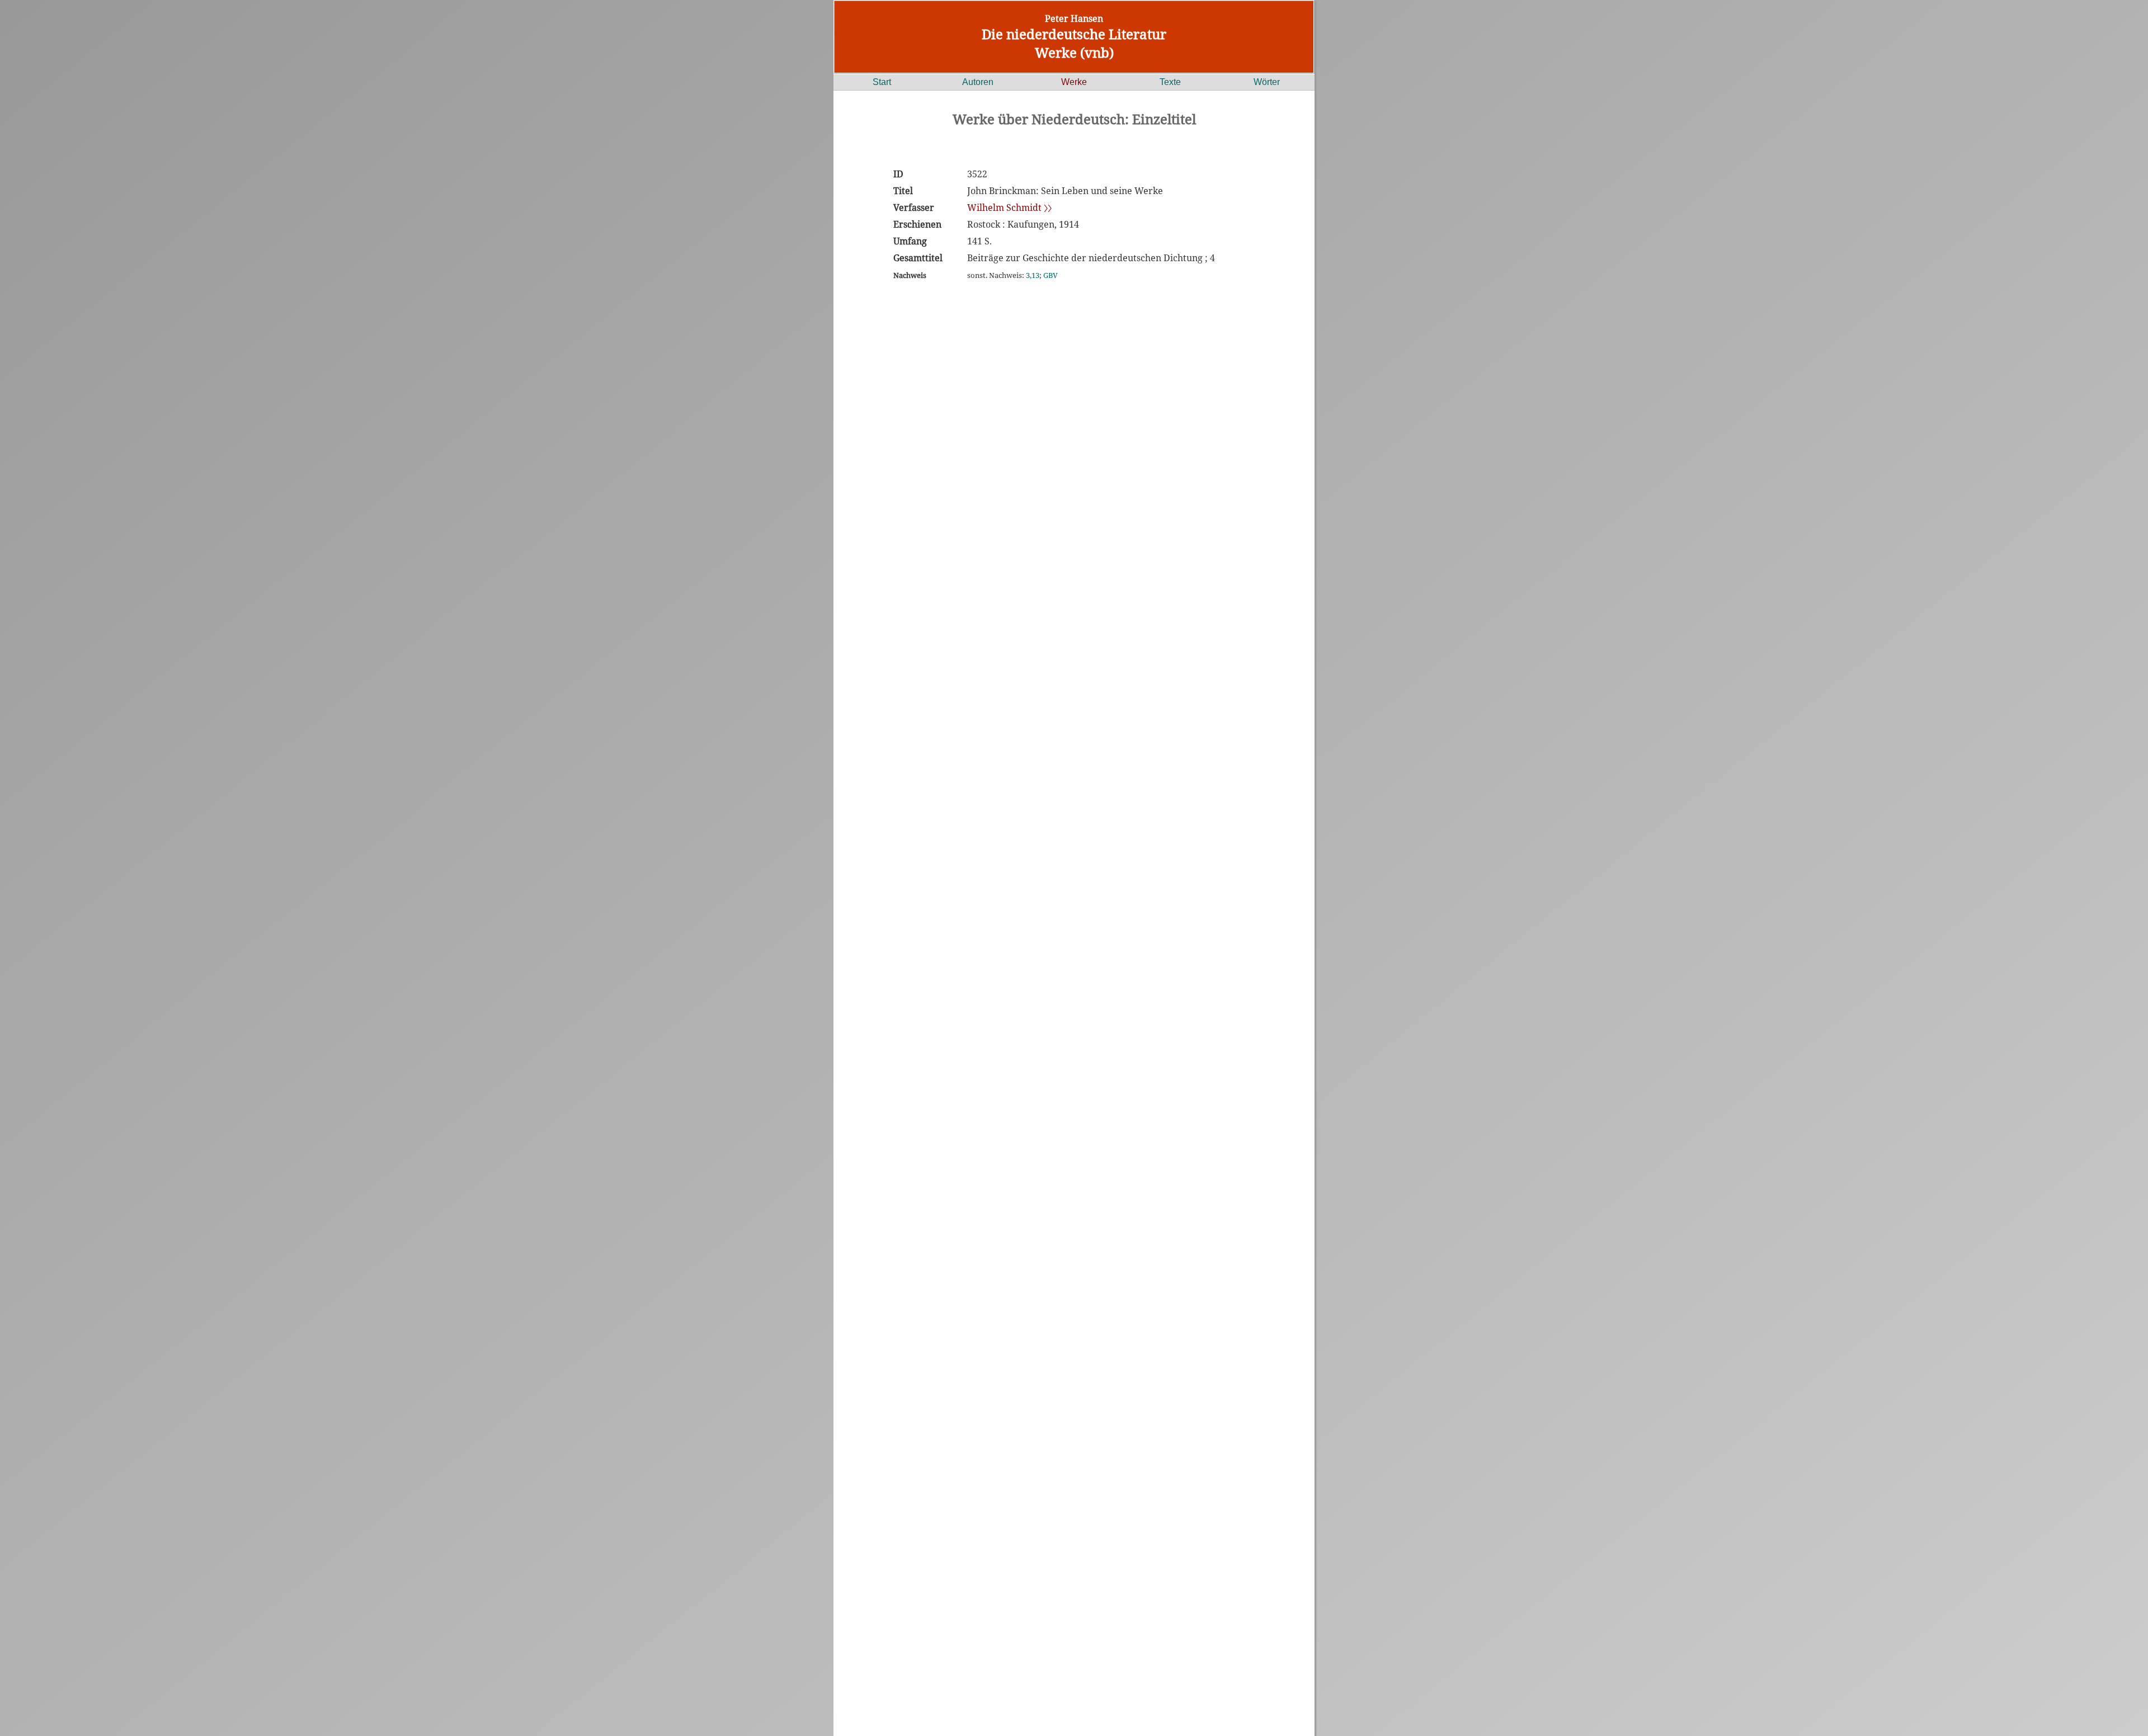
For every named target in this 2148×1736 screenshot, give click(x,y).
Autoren (978, 82)
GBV (1051, 275)
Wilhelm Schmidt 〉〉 (1009, 207)
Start (882, 82)
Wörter (1267, 82)
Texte (1170, 82)
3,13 (1033, 275)
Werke (1074, 82)
